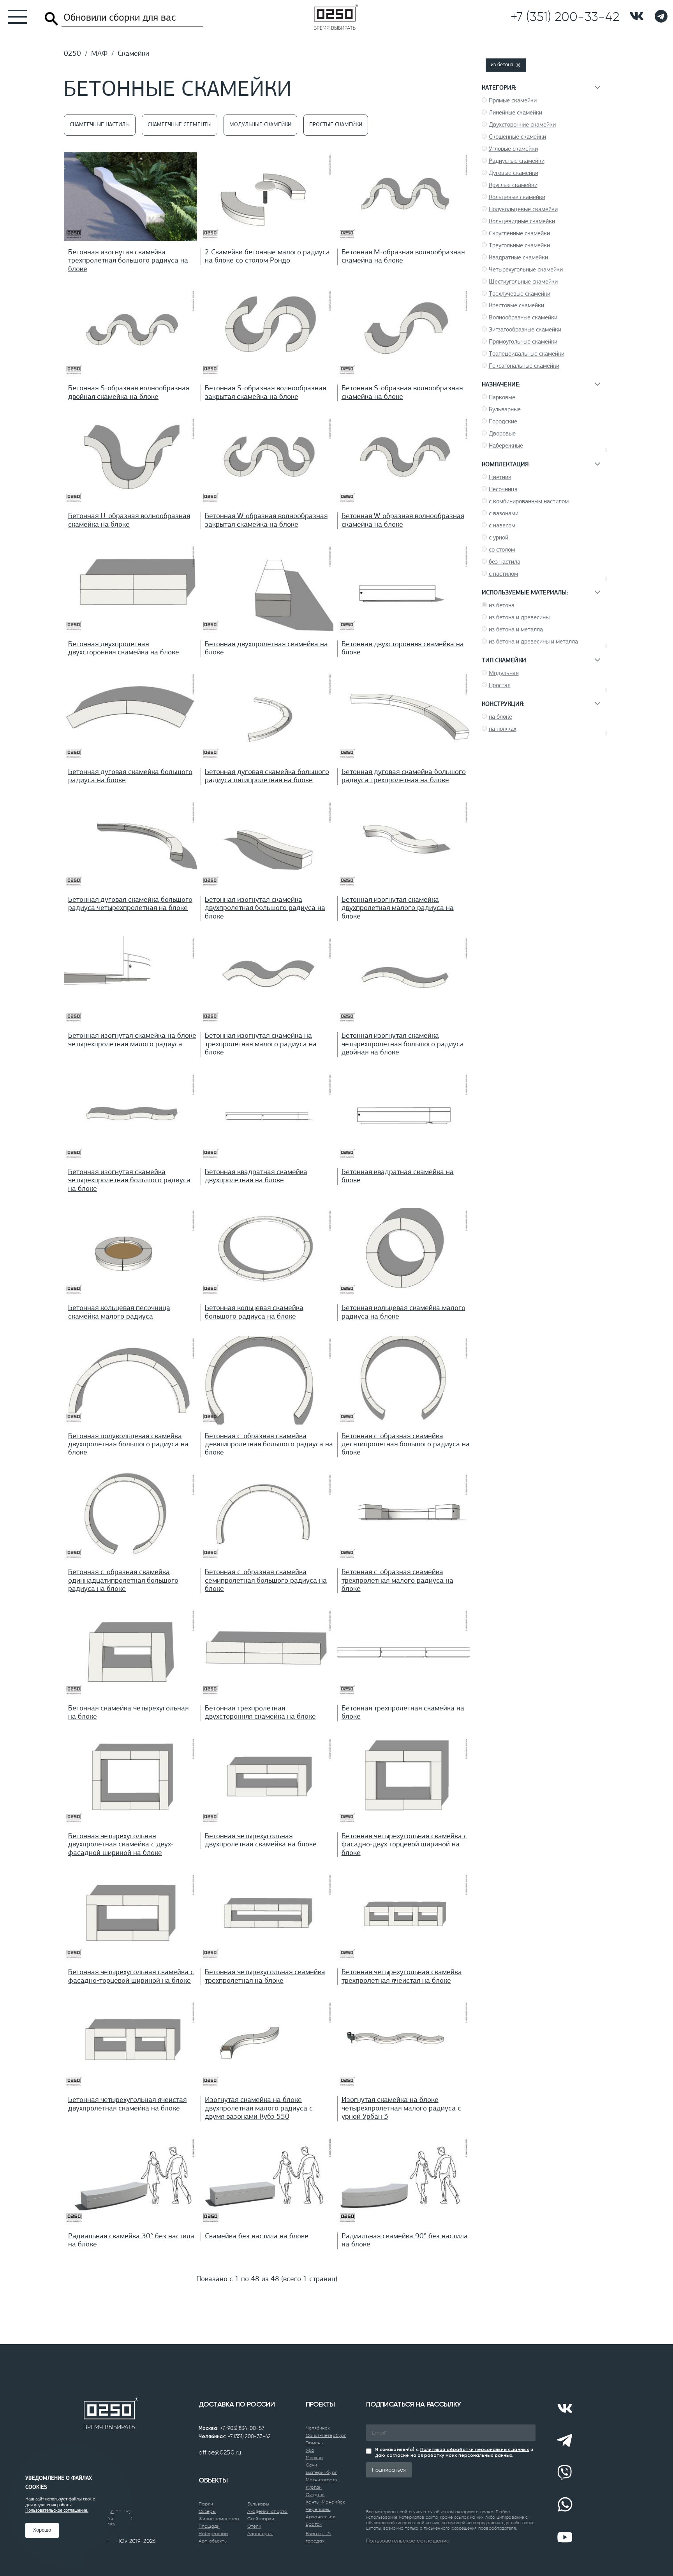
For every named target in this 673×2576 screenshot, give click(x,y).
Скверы (207, 2511)
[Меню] (14, 17)
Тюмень (314, 2443)
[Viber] (565, 2473)
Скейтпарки (261, 2519)
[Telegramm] (661, 17)
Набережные (213, 2534)
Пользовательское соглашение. (57, 2511)
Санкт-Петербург (326, 2435)
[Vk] (565, 2408)
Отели (255, 2526)
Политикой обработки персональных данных (475, 2449)
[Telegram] (565, 2440)
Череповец (318, 2509)
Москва (314, 2458)
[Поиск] (51, 19)
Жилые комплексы (219, 2519)
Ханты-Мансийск (325, 2502)
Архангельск (321, 2517)
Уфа (310, 2450)
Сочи (311, 2465)
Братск (314, 2524)
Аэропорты (260, 2534)
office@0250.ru (220, 2452)
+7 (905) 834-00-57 (242, 2428)
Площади (209, 2526)
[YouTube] (565, 2537)
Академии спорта (268, 2511)
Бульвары (258, 2504)
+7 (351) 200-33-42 (249, 2436)
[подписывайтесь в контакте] (637, 17)
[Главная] (336, 17)
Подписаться (389, 2470)
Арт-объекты (213, 2541)
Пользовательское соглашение (408, 2541)
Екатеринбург (321, 2472)
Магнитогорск (322, 2480)
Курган (314, 2487)
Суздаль (315, 2495)
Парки (206, 2504)
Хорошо (42, 2530)
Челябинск (318, 2428)
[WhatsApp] (565, 2505)
